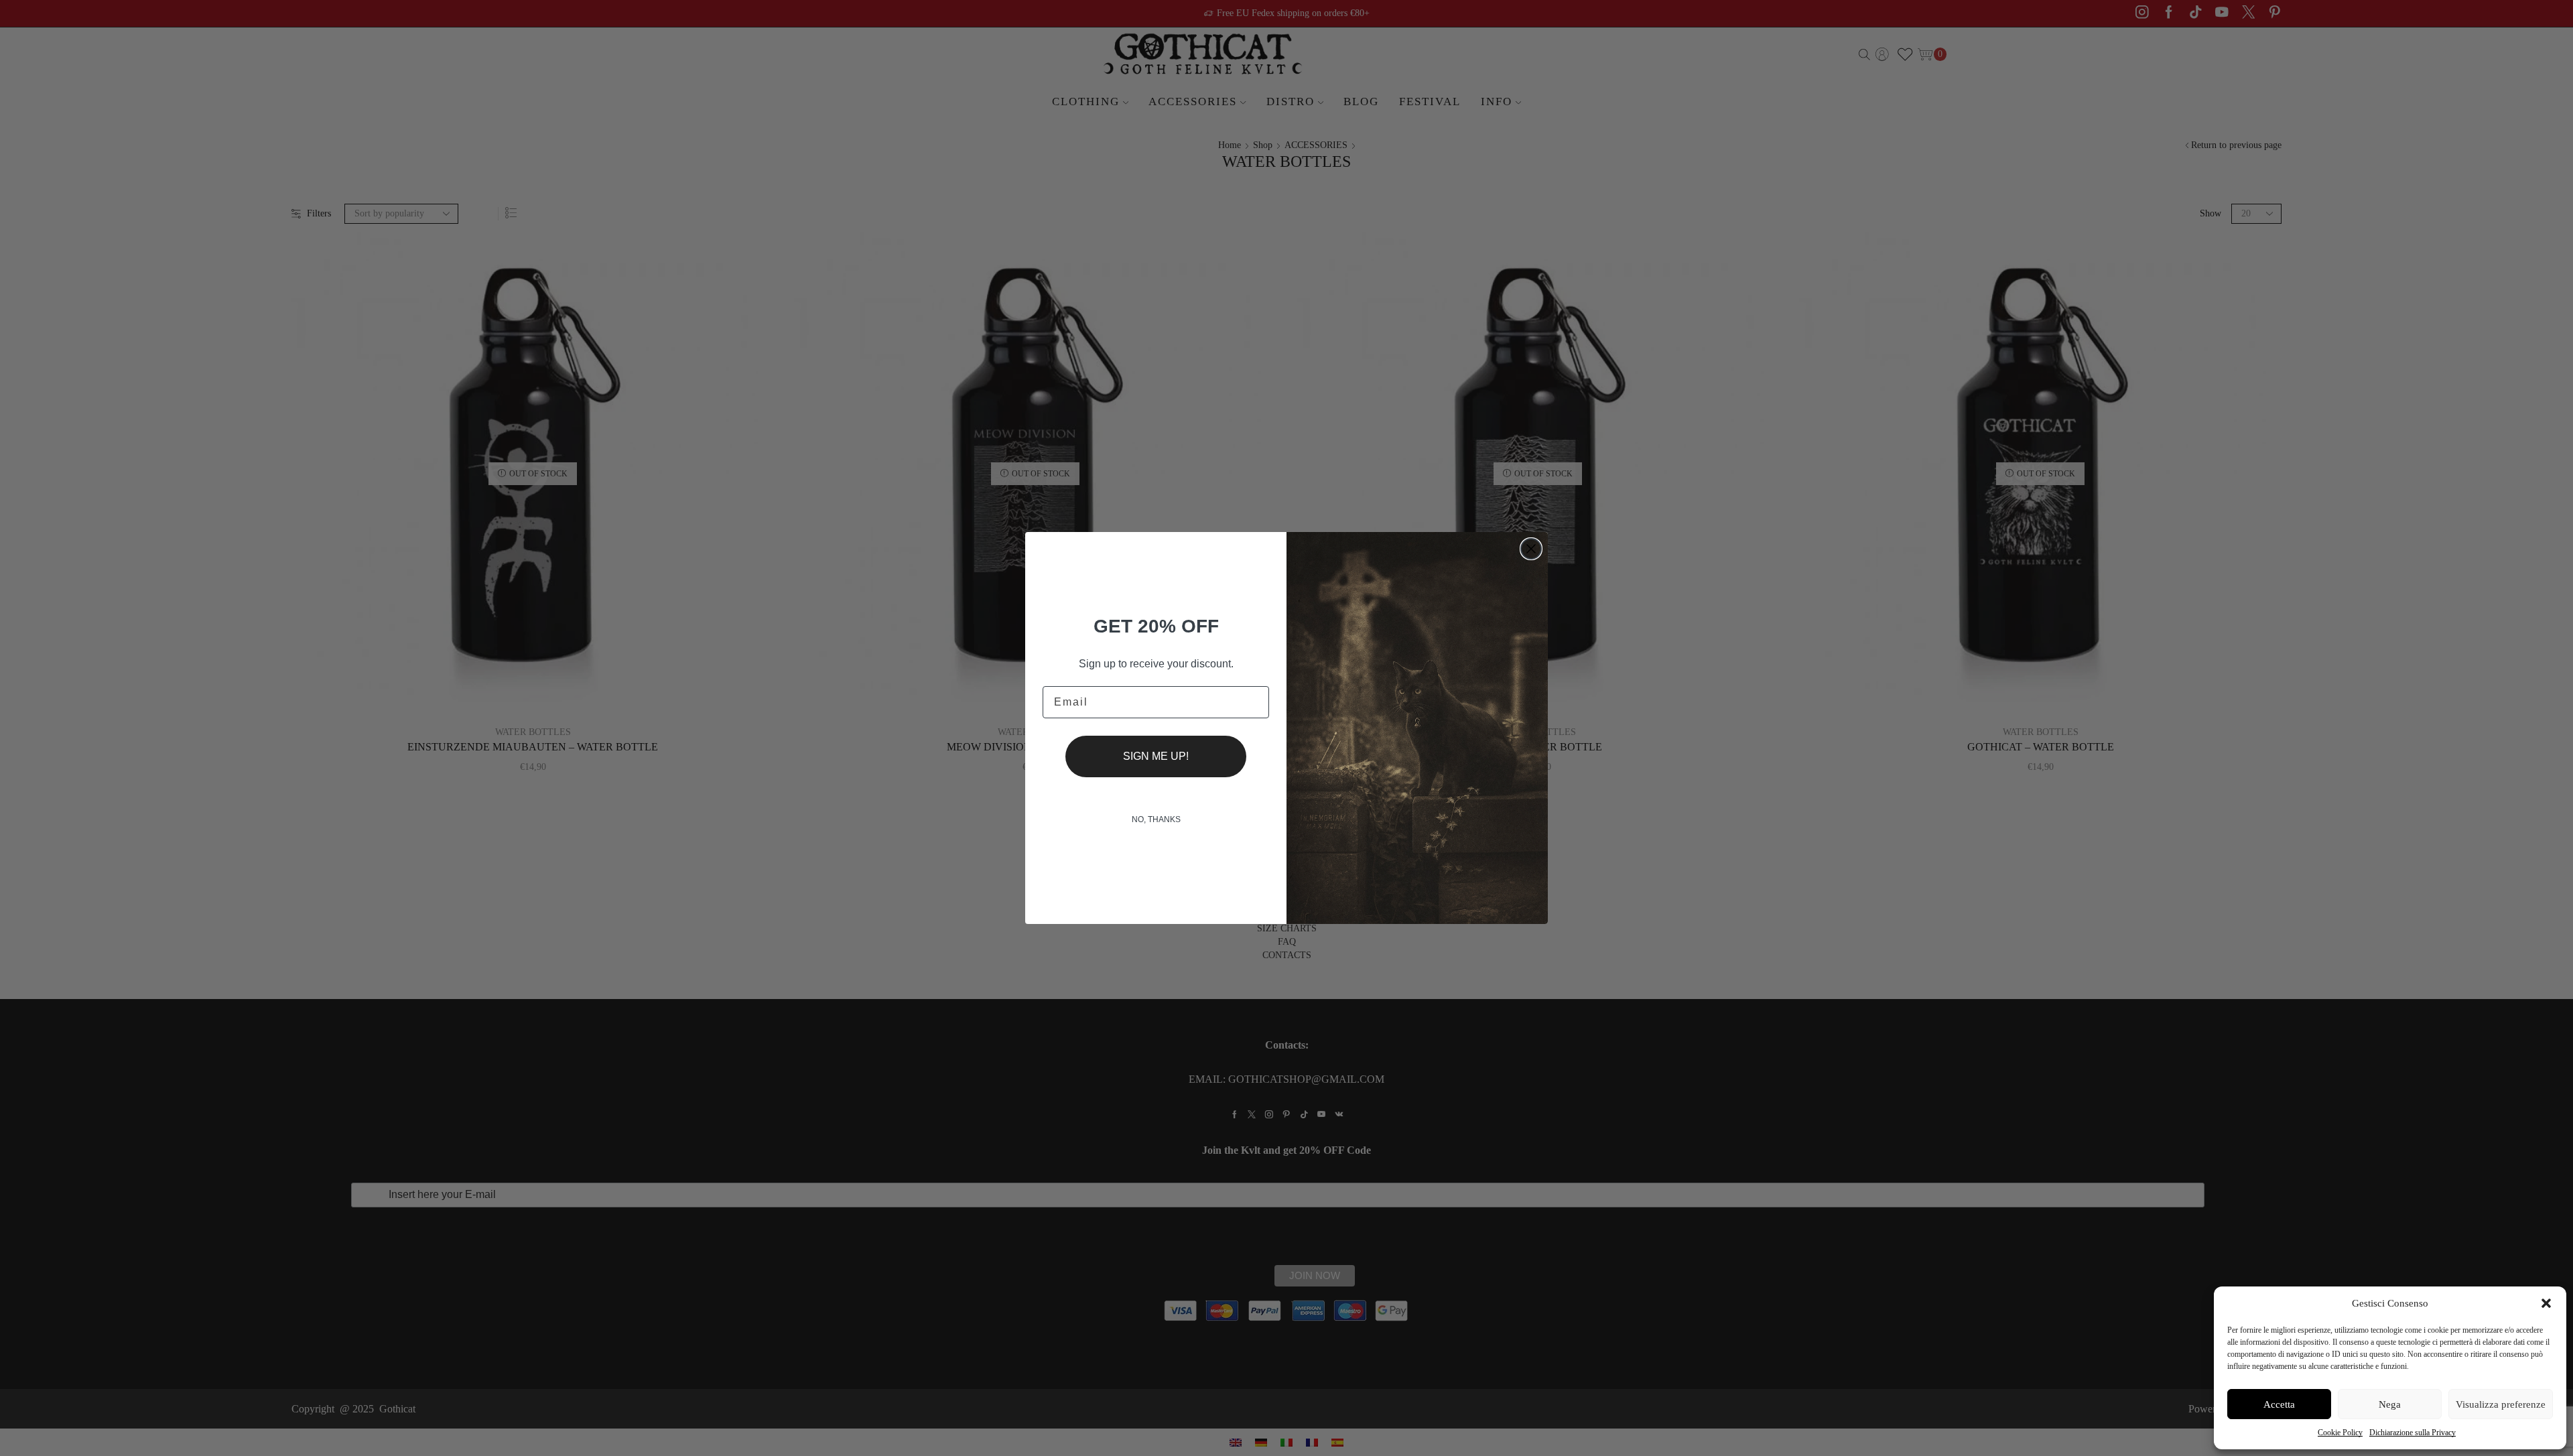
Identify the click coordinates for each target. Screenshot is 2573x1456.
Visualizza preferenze (2501, 1404)
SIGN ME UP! (1156, 756)
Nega (2390, 1404)
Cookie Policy (2340, 1433)
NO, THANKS (1156, 819)
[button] (2546, 1303)
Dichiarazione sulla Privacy (2413, 1433)
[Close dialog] (1531, 549)
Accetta (2279, 1404)
